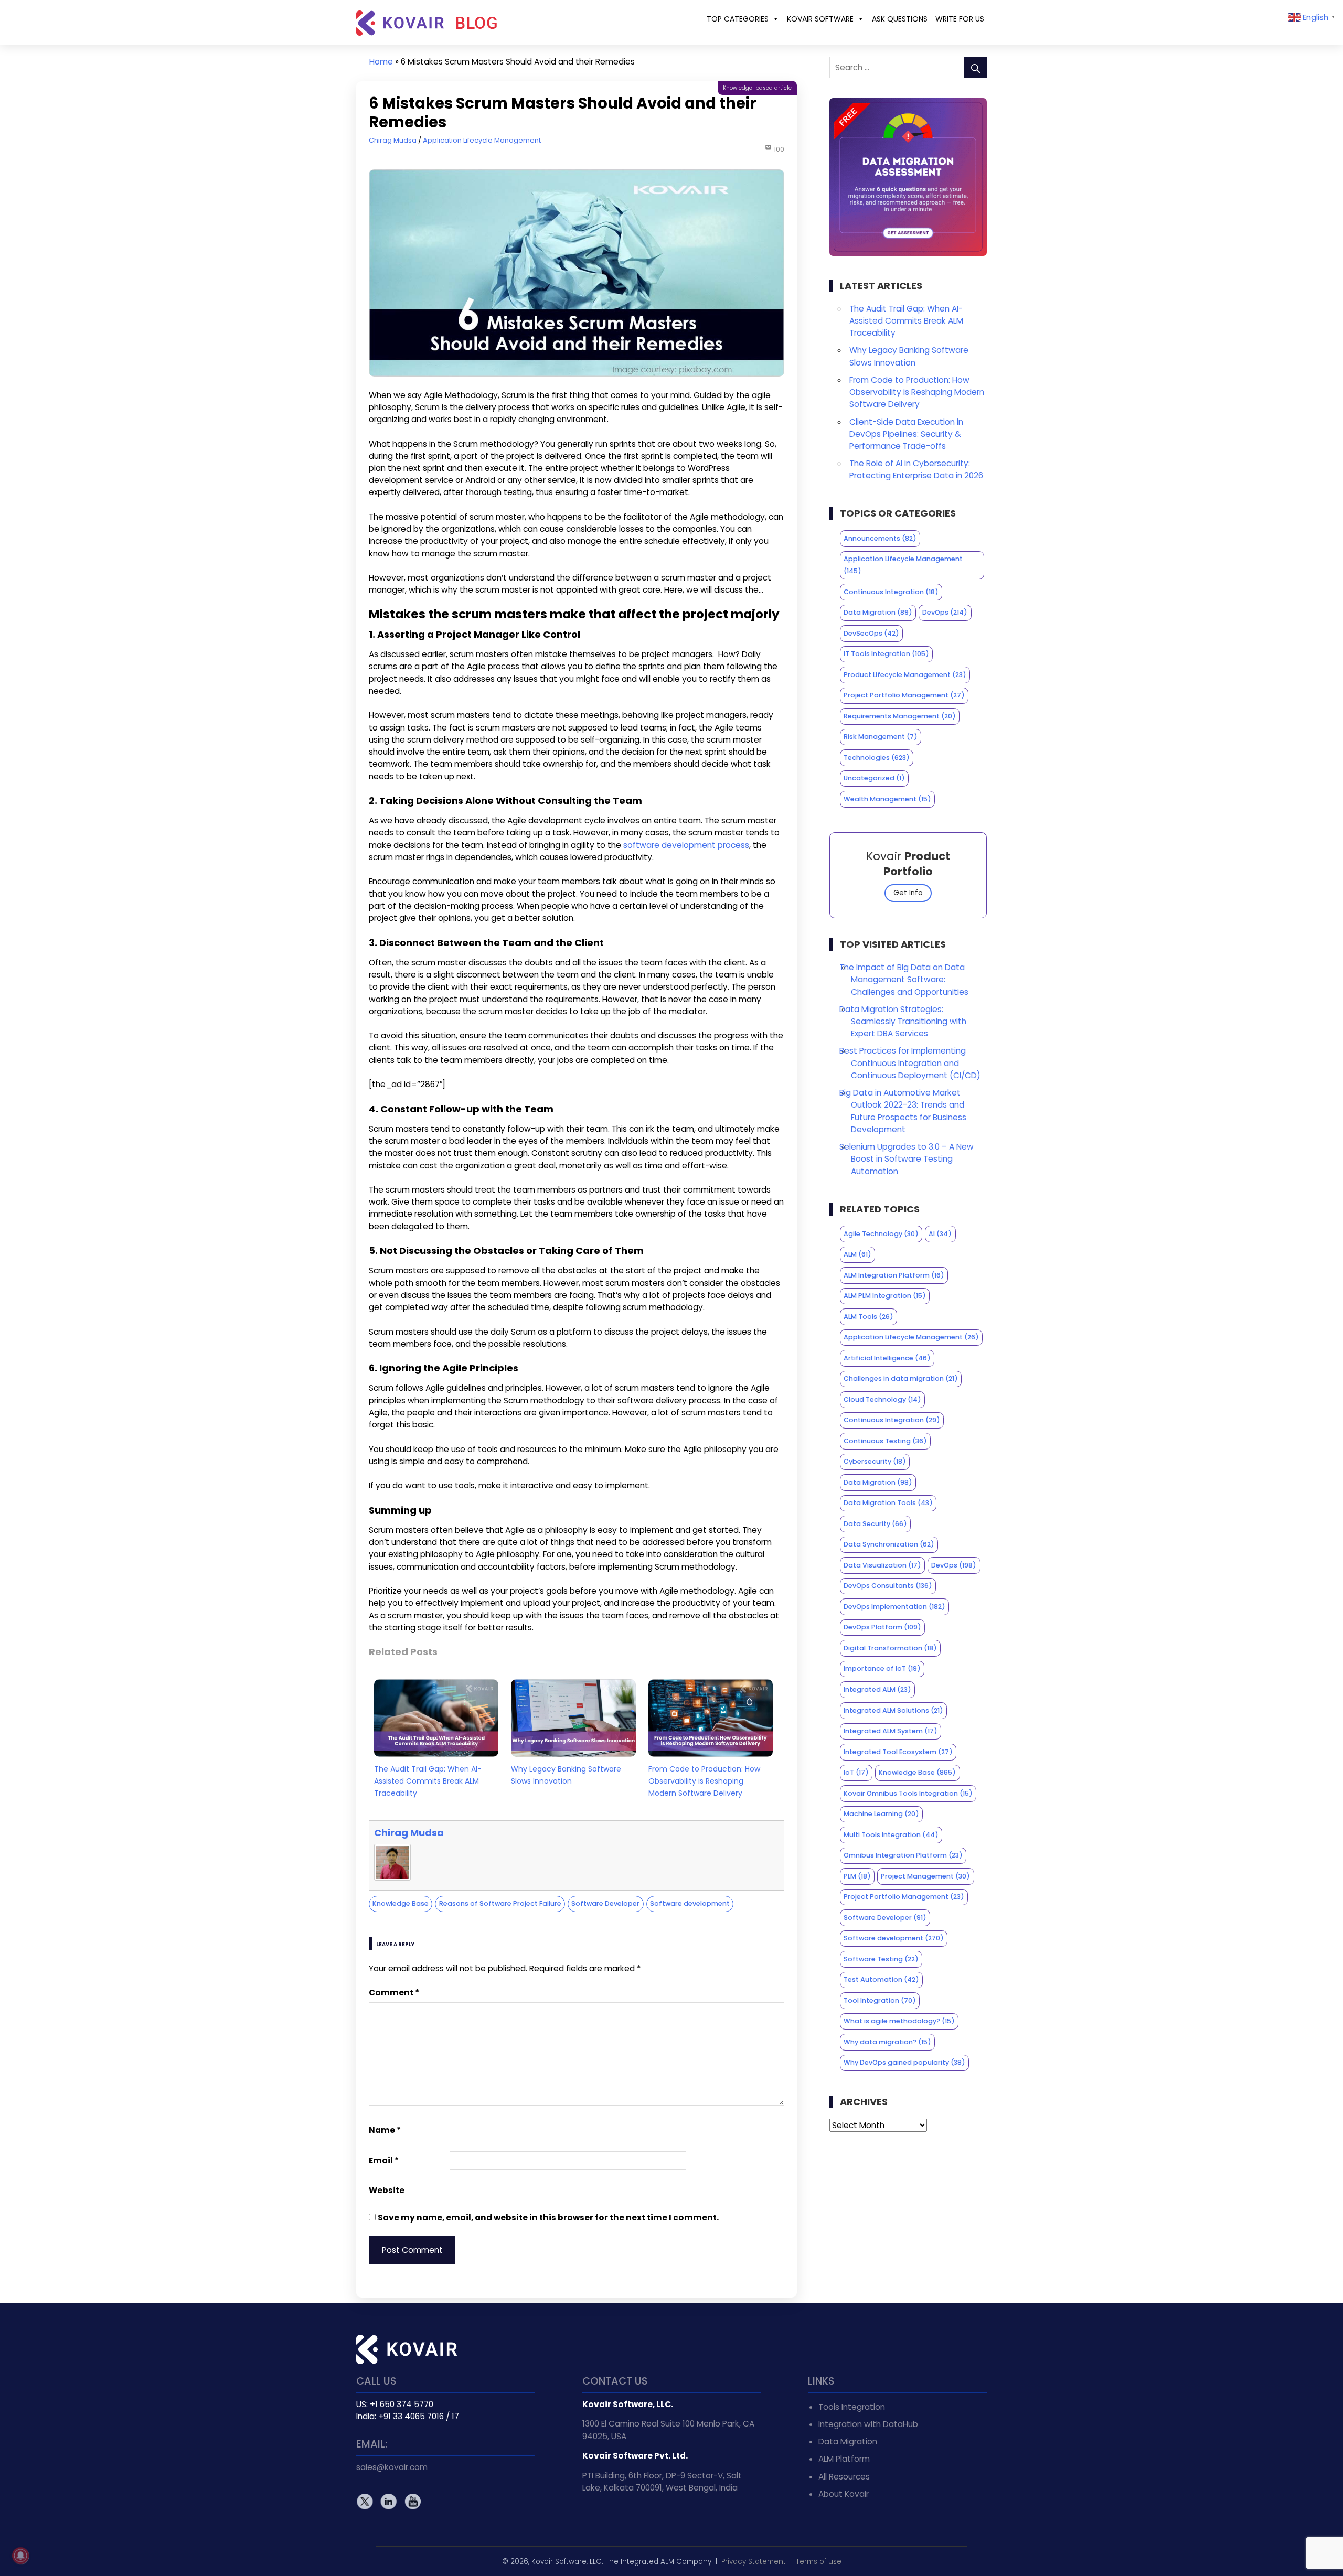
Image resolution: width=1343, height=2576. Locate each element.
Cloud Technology (882, 1399)
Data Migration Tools (888, 1503)
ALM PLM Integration (885, 1296)
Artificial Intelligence (887, 1358)
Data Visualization (882, 1565)
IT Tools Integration (886, 654)
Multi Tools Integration (891, 1835)
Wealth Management (887, 799)
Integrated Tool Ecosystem (898, 1752)
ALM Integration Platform (894, 1275)
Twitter (365, 2501)
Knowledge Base (401, 1903)
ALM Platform (844, 2459)
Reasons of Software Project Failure (500, 1903)
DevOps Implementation (894, 1607)
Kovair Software (820, 19)
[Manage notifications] (20, 2556)
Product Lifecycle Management (905, 675)
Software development (690, 1903)
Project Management (925, 1876)
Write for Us (960, 19)
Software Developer (605, 1903)
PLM (857, 1876)
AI (940, 1234)
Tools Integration (852, 2407)
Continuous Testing (885, 1441)
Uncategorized (874, 778)
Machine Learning (881, 1814)
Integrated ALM (877, 1689)
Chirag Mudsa (393, 140)
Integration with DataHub (868, 2424)
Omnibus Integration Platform (903, 1855)
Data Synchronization (889, 1544)
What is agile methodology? (899, 2021)
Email (384, 2160)
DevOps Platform (882, 1627)
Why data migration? (887, 2042)
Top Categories (738, 19)
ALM (857, 1254)
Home (381, 62)
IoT (856, 1772)
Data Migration (878, 612)
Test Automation (881, 1979)
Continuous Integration (891, 592)
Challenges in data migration (901, 1378)
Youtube (412, 2501)
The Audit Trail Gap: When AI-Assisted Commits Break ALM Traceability (428, 1781)
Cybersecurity (875, 1461)
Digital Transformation (890, 1648)
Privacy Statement (754, 2562)
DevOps (945, 612)
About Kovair (844, 2494)
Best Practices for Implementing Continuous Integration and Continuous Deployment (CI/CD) (910, 1063)
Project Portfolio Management (904, 695)
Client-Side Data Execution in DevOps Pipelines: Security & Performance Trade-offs (906, 434)
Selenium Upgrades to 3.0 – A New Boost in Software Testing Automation (907, 1159)
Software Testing (881, 1959)
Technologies (877, 758)
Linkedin (388, 2501)
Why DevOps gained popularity (904, 2062)
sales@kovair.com (392, 2467)
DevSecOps (871, 633)
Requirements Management (900, 716)
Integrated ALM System (891, 1731)
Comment (394, 1993)
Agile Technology (881, 1234)
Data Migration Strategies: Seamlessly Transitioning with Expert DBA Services (903, 1021)
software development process (686, 845)
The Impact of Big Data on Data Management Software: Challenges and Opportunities (904, 979)
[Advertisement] (908, 2217)
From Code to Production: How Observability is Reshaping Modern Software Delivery (704, 1781)
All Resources (844, 2477)
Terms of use (819, 2562)
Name (385, 2130)
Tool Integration (880, 2000)
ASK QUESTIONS (900, 19)
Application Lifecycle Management (482, 140)
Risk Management (881, 737)
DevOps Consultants (888, 1586)
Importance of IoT (882, 1668)
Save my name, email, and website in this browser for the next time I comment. (548, 2218)
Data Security (875, 1524)
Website (387, 2190)
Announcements (880, 538)
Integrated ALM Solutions (893, 1710)
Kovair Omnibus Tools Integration (908, 1793)
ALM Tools (868, 1317)
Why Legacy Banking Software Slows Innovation (566, 1775)
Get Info (908, 893)
